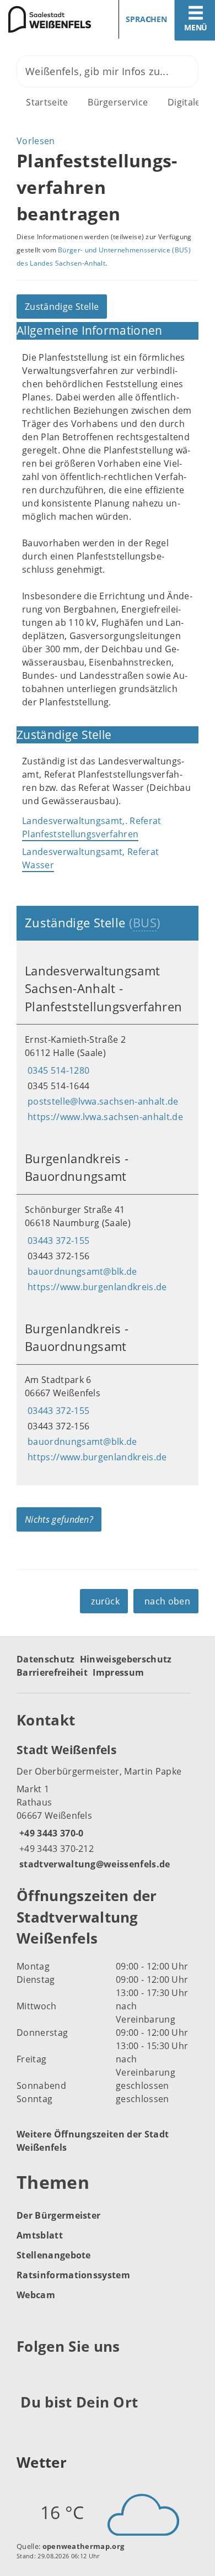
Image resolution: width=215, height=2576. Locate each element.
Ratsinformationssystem (73, 2275)
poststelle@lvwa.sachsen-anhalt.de (102, 1101)
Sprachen (146, 19)
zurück (105, 1601)
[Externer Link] (27, 2374)
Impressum (118, 1672)
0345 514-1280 (57, 1070)
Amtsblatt (40, 2235)
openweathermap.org (84, 2546)
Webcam (36, 2295)
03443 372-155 (57, 1241)
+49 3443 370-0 (50, 1833)
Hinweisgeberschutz (126, 1659)
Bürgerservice (118, 102)
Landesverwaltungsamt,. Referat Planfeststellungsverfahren (92, 827)
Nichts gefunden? (59, 1519)
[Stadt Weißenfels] (108, 1806)
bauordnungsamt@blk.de (81, 1271)
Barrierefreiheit (52, 1672)
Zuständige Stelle (62, 307)
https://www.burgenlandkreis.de (96, 1287)
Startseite (47, 102)
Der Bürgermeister (58, 2215)
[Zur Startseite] (50, 19)
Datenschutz (46, 1659)
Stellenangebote (54, 2255)
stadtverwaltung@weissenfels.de (93, 1864)
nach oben (167, 1601)
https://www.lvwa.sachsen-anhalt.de (104, 1117)
